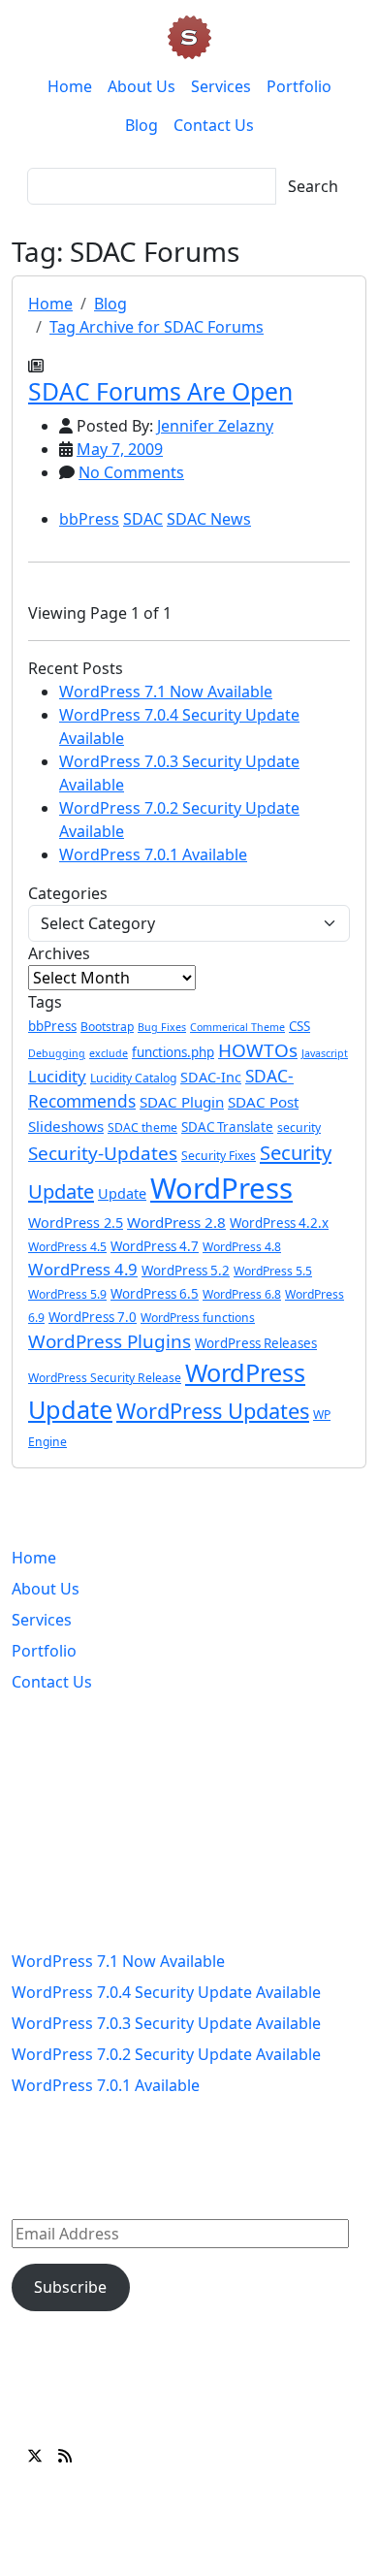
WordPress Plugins (110, 1341)
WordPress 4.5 (67, 1247)
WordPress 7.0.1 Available (153, 854)
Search (313, 186)
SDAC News (209, 519)
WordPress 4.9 (83, 1269)
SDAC (143, 519)
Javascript (325, 1053)
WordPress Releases (256, 1343)
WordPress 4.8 (242, 1247)
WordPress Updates (213, 1411)
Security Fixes (219, 1156)
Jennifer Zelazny (215, 426)
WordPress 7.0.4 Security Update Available (166, 1992)
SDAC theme (142, 1127)
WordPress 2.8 (176, 1222)
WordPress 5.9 (67, 1294)
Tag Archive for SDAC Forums (157, 327)
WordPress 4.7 (155, 1246)
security (299, 1127)
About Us (142, 86)
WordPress (221, 1188)
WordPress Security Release (105, 1378)
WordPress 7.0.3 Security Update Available (166, 2023)
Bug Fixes (162, 1027)
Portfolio (299, 86)
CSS (299, 1026)
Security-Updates (103, 1153)
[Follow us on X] (35, 2456)
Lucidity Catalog (133, 1078)
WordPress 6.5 (155, 1294)
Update (122, 1193)
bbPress (89, 519)
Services (221, 86)
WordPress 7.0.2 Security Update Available (166, 2054)
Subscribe (70, 2287)
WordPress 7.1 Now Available (166, 692)
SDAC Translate (227, 1127)
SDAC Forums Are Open (160, 391)
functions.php (173, 1052)
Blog (142, 125)
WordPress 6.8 (242, 1294)
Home (70, 86)
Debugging (57, 1053)
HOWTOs (258, 1050)
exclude (109, 1053)
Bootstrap (107, 1027)
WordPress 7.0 (93, 1317)
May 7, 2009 (120, 449)
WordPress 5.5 (273, 1271)
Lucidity (57, 1076)
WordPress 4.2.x (279, 1223)
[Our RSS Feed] (65, 2456)
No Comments (131, 472)
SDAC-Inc (211, 1077)
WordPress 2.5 (76, 1223)
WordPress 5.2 (186, 1271)
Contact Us (214, 125)
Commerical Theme (237, 1027)
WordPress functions (198, 1318)
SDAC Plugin (182, 1102)
